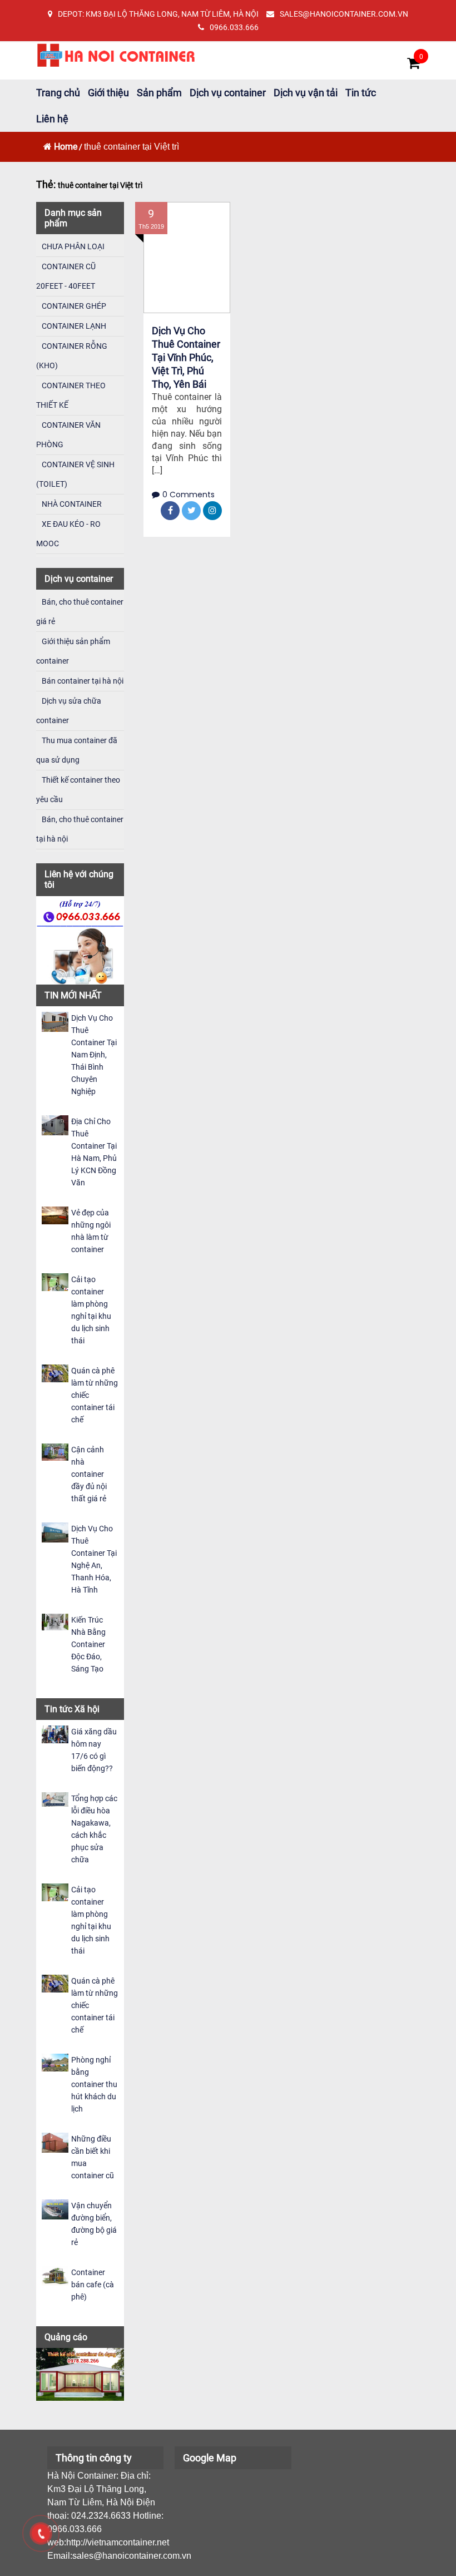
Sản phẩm (159, 93)
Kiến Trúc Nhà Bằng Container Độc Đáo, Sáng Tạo (88, 1644)
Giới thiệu (108, 93)
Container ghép (74, 306)
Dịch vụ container (228, 93)
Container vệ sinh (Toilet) (75, 474)
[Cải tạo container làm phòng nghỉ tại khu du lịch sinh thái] (55, 1281)
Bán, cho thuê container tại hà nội (80, 829)
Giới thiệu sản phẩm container (73, 651)
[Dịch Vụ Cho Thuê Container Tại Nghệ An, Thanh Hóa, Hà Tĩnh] (55, 1532)
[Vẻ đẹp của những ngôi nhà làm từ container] (55, 1215)
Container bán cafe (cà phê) (93, 2285)
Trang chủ (58, 93)
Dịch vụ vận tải (306, 93)
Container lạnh (74, 326)
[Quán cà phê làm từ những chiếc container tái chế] (55, 1373)
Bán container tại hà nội (83, 681)
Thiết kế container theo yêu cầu (78, 790)
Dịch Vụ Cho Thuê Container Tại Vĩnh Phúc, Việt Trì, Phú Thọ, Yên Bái (186, 357)
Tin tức (361, 93)
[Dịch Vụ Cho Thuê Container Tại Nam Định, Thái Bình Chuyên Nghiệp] (55, 1021)
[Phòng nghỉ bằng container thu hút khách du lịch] (55, 2062)
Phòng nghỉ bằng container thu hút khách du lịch (94, 2084)
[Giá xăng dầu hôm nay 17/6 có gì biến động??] (55, 1734)
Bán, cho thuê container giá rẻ (80, 612)
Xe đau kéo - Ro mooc (68, 534)
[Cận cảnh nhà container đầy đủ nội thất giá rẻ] (55, 1452)
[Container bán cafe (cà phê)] (55, 2275)
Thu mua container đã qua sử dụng (77, 750)
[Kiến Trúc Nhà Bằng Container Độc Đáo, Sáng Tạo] (55, 1621)
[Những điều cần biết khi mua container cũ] (55, 2142)
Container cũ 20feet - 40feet (66, 276)
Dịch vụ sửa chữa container (69, 711)
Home (66, 147)
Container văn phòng (68, 435)
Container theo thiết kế (71, 395)
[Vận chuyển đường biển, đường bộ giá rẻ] (55, 2209)
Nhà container (72, 504)
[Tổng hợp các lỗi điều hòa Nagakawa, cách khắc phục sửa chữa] (55, 1799)
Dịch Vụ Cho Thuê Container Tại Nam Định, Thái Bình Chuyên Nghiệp (94, 1055)
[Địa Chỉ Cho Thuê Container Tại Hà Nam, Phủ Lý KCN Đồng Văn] (55, 1124)
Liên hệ (52, 119)
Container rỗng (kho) (72, 356)
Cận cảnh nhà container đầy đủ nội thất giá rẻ (89, 1474)
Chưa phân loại (73, 246)
